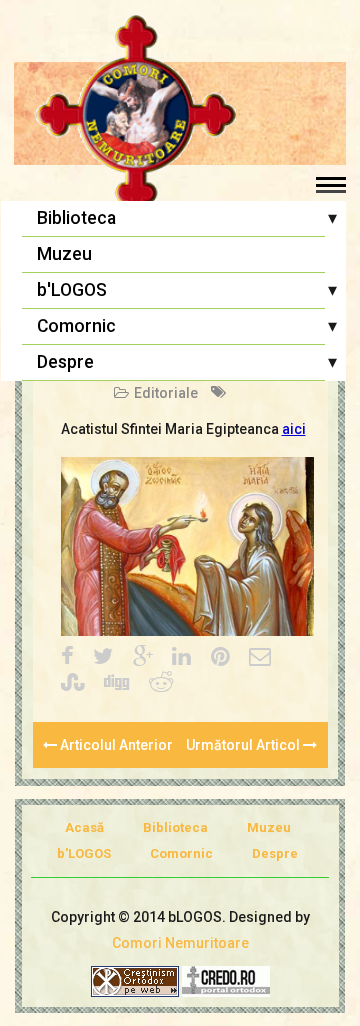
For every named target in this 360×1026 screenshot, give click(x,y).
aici (294, 429)
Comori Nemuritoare (180, 943)
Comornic (76, 326)
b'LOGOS (72, 290)
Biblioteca (76, 218)
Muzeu (64, 254)
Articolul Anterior (115, 745)
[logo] (180, 115)
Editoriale (166, 393)
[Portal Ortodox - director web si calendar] (226, 980)
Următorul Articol (244, 745)
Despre (65, 362)
